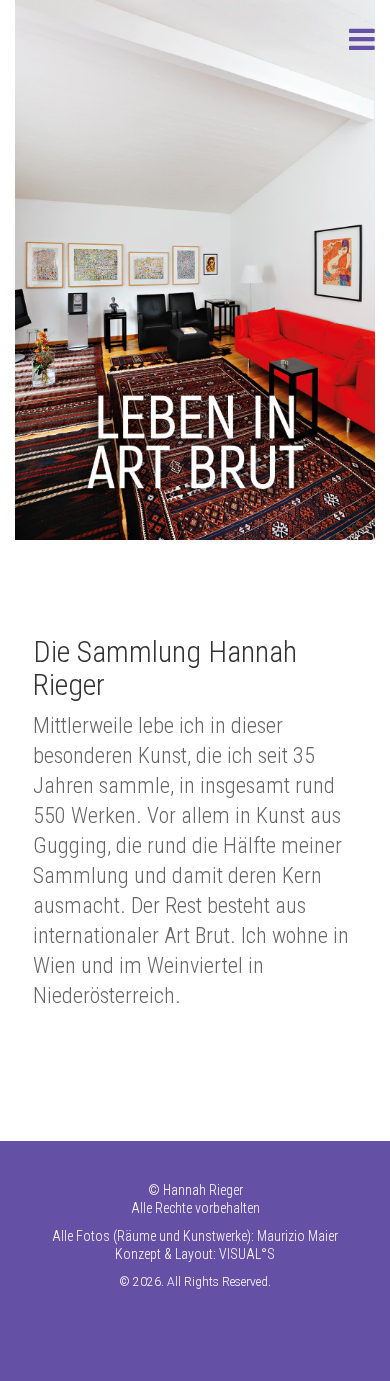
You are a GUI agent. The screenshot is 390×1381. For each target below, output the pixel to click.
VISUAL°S (247, 1254)
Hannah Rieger (203, 1190)
